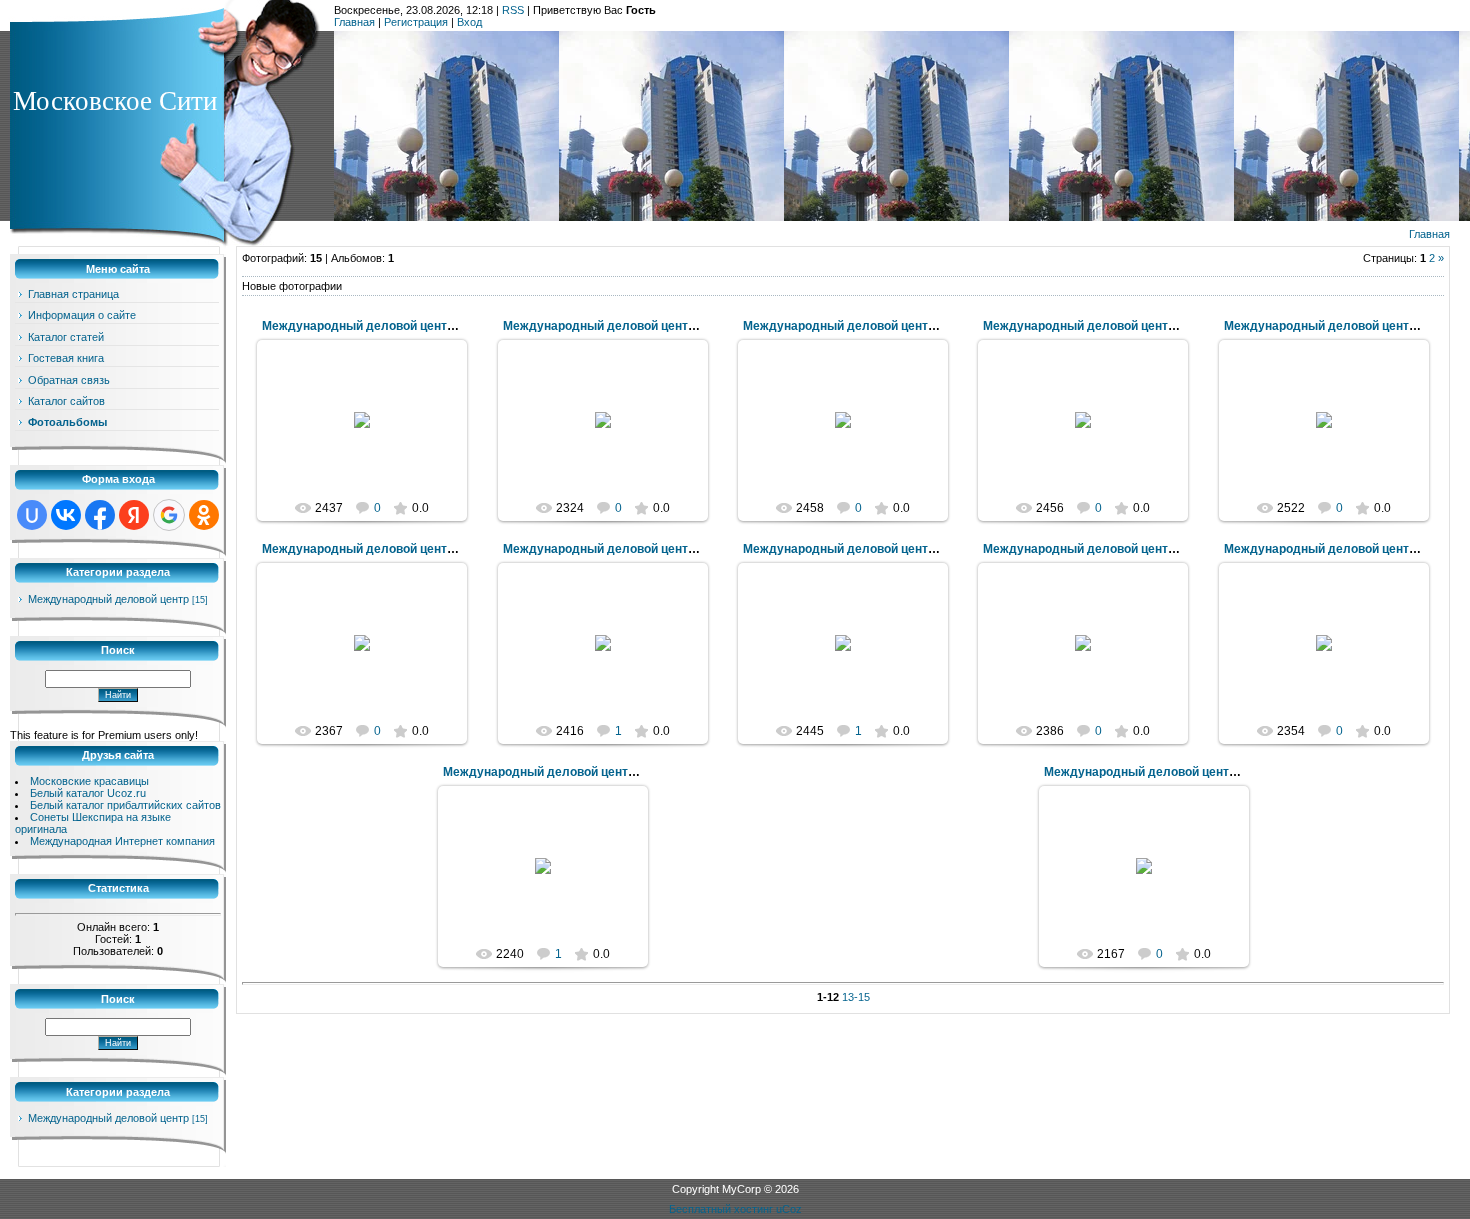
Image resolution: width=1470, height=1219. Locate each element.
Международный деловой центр (108, 599)
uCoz (789, 1209)
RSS (513, 10)
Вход (469, 22)
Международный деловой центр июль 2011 (390, 326)
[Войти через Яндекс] (134, 515)
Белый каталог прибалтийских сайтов (125, 805)
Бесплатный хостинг (721, 1209)
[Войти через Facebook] (100, 515)
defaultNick (371, 450)
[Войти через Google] (169, 515)
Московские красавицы (89, 781)
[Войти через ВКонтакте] (66, 515)
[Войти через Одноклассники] (204, 515)
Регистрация (416, 22)
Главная (354, 22)
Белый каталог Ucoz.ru (88, 793)
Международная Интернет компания (122, 841)
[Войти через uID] (32, 515)
